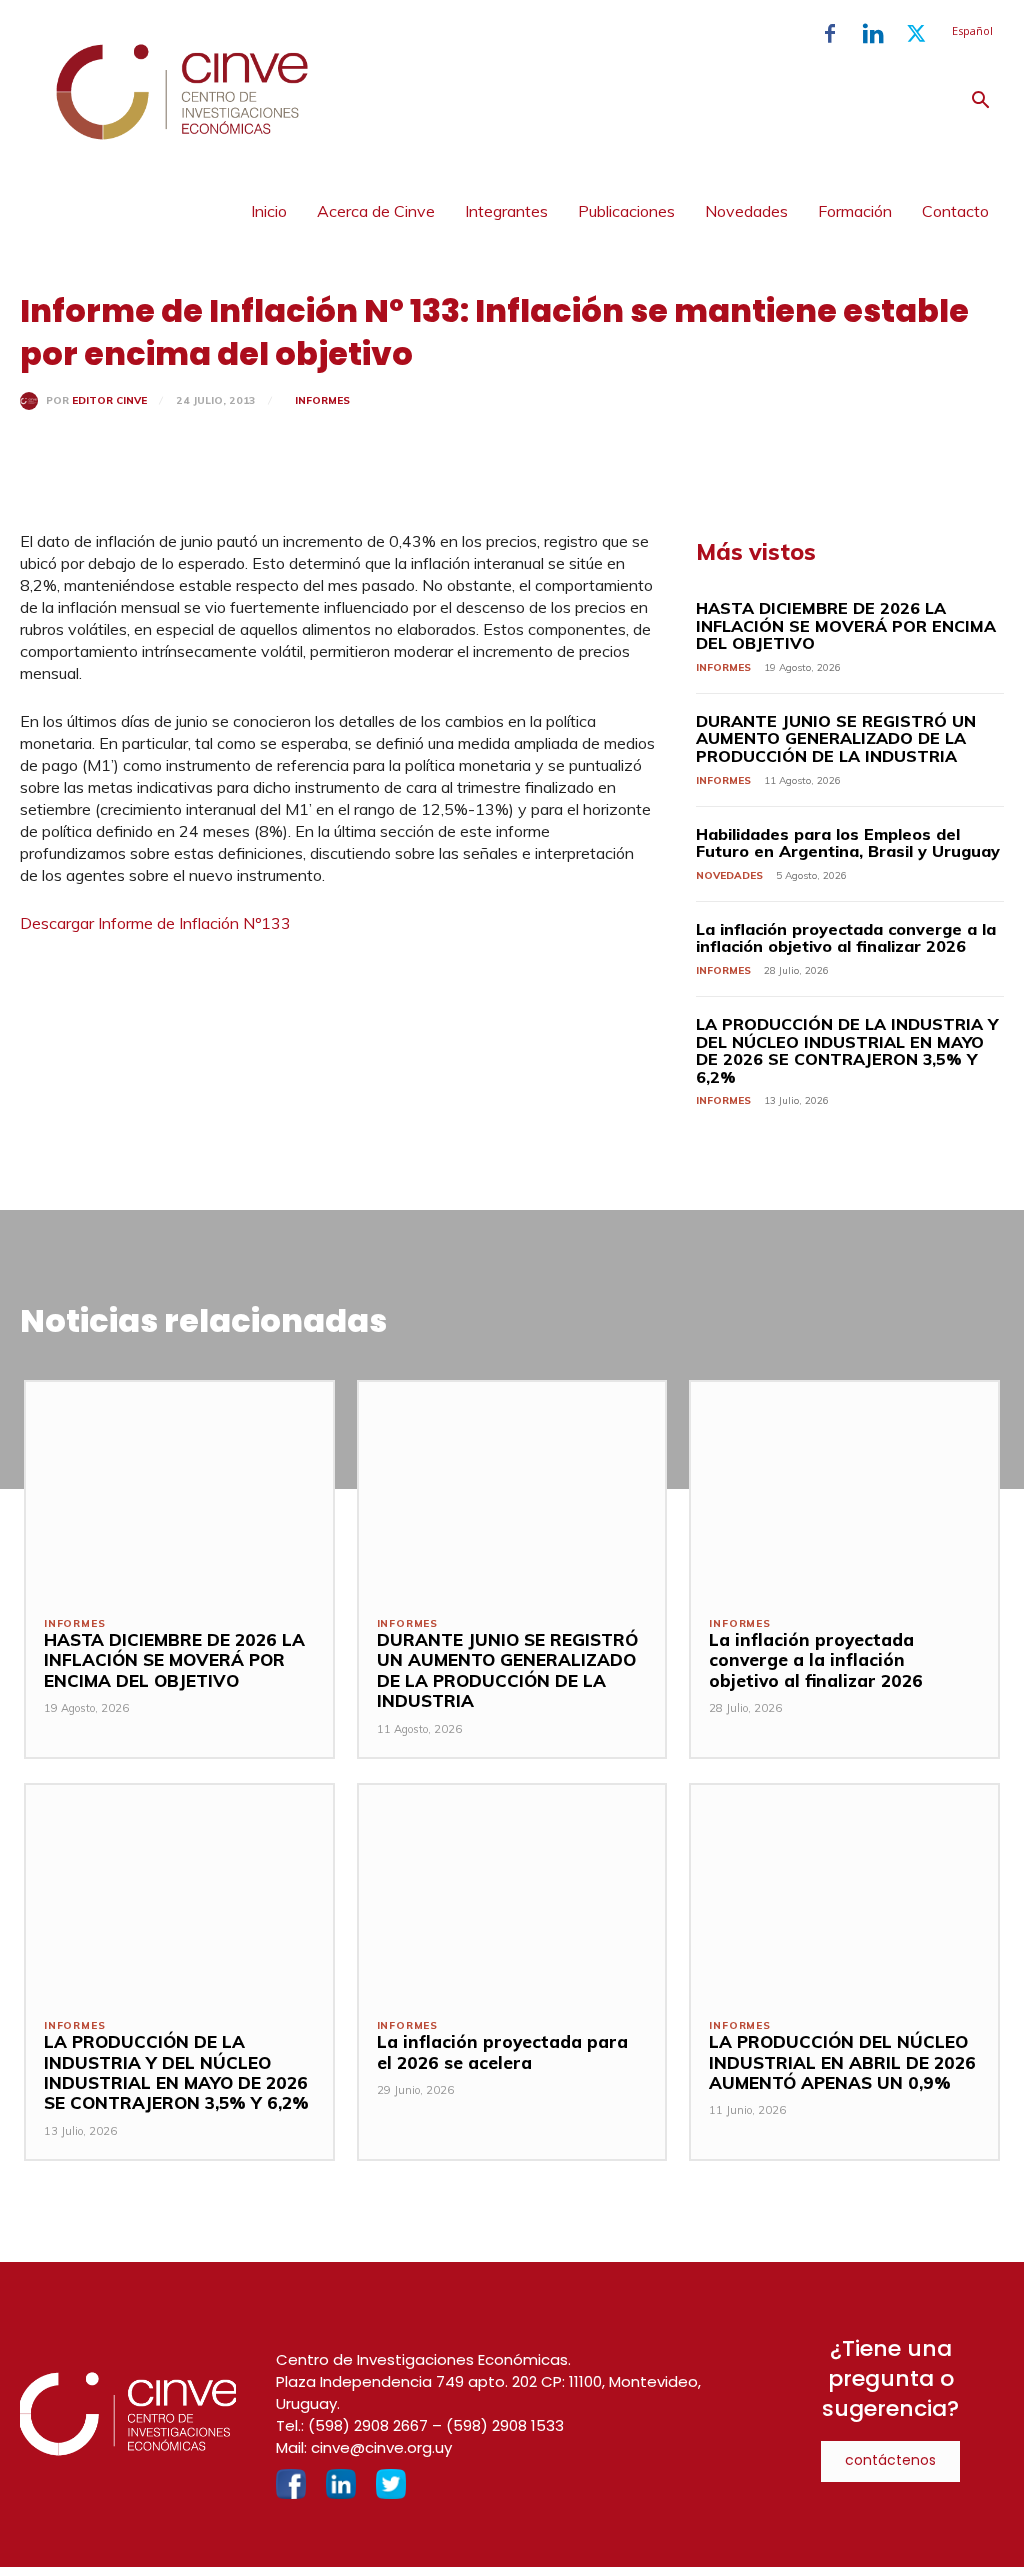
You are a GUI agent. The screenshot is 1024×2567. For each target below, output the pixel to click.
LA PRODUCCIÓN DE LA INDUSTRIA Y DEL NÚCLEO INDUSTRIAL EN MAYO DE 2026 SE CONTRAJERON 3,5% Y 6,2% (847, 1050)
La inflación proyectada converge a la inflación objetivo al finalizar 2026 (846, 938)
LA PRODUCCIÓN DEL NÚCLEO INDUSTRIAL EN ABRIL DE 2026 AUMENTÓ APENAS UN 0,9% (842, 2062)
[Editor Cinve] (33, 401)
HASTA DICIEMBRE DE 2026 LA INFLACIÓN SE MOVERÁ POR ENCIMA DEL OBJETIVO (846, 625)
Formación (855, 211)
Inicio (269, 211)
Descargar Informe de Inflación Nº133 (157, 923)
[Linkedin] (873, 34)
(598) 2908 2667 (368, 2425)
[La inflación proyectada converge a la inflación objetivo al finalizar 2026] (844, 1489)
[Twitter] (916, 34)
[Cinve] (182, 135)
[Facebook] (830, 34)
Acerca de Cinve (376, 211)
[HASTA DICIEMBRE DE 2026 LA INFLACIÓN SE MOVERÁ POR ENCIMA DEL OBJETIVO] (179, 1489)
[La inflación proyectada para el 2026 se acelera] (512, 1892)
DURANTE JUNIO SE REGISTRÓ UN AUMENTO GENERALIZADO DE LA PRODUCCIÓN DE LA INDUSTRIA (836, 738)
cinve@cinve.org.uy (381, 2447)
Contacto (955, 211)
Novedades (746, 211)
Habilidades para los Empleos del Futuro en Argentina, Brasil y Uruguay (848, 843)
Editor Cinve (109, 401)
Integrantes (506, 211)
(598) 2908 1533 (505, 2425)
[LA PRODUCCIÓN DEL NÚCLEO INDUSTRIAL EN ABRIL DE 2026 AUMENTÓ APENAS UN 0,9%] (844, 1892)
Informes (322, 400)
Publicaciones (626, 211)
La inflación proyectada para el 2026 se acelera (502, 2051)
